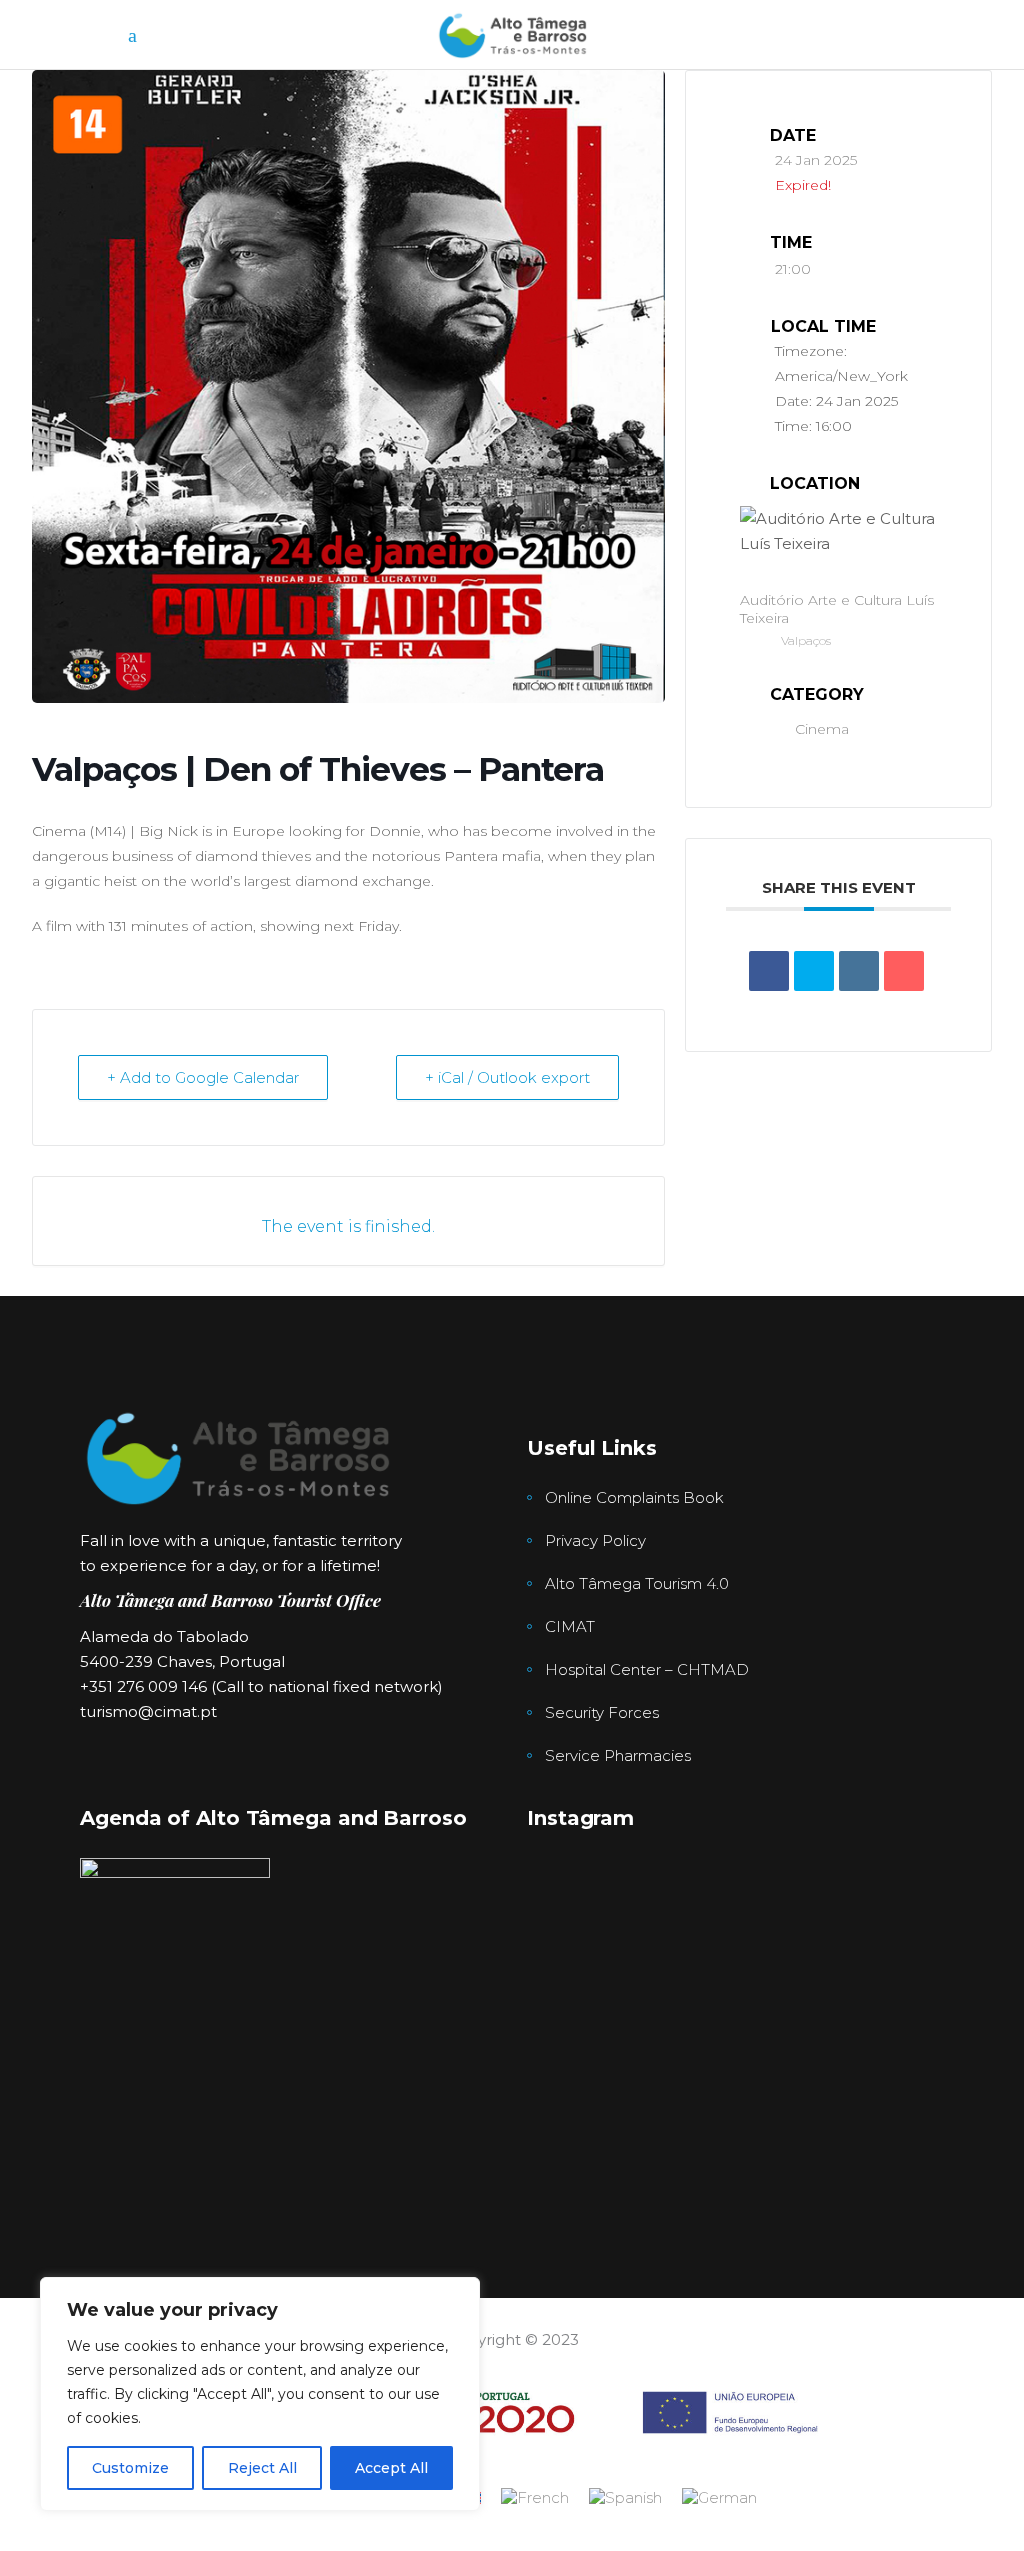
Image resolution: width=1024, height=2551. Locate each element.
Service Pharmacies (618, 1755)
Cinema (822, 729)
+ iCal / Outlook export (507, 1077)
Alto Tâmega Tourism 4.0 (637, 1583)
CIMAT (570, 1626)
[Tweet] (814, 971)
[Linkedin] (859, 971)
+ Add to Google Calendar (203, 1077)
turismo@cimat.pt (148, 1711)
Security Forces (602, 1712)
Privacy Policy (595, 1540)
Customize (130, 2468)
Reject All (262, 2468)
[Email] (904, 971)
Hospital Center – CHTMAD (647, 1669)
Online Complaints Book (634, 1497)
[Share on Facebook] (769, 971)
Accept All (391, 2468)
